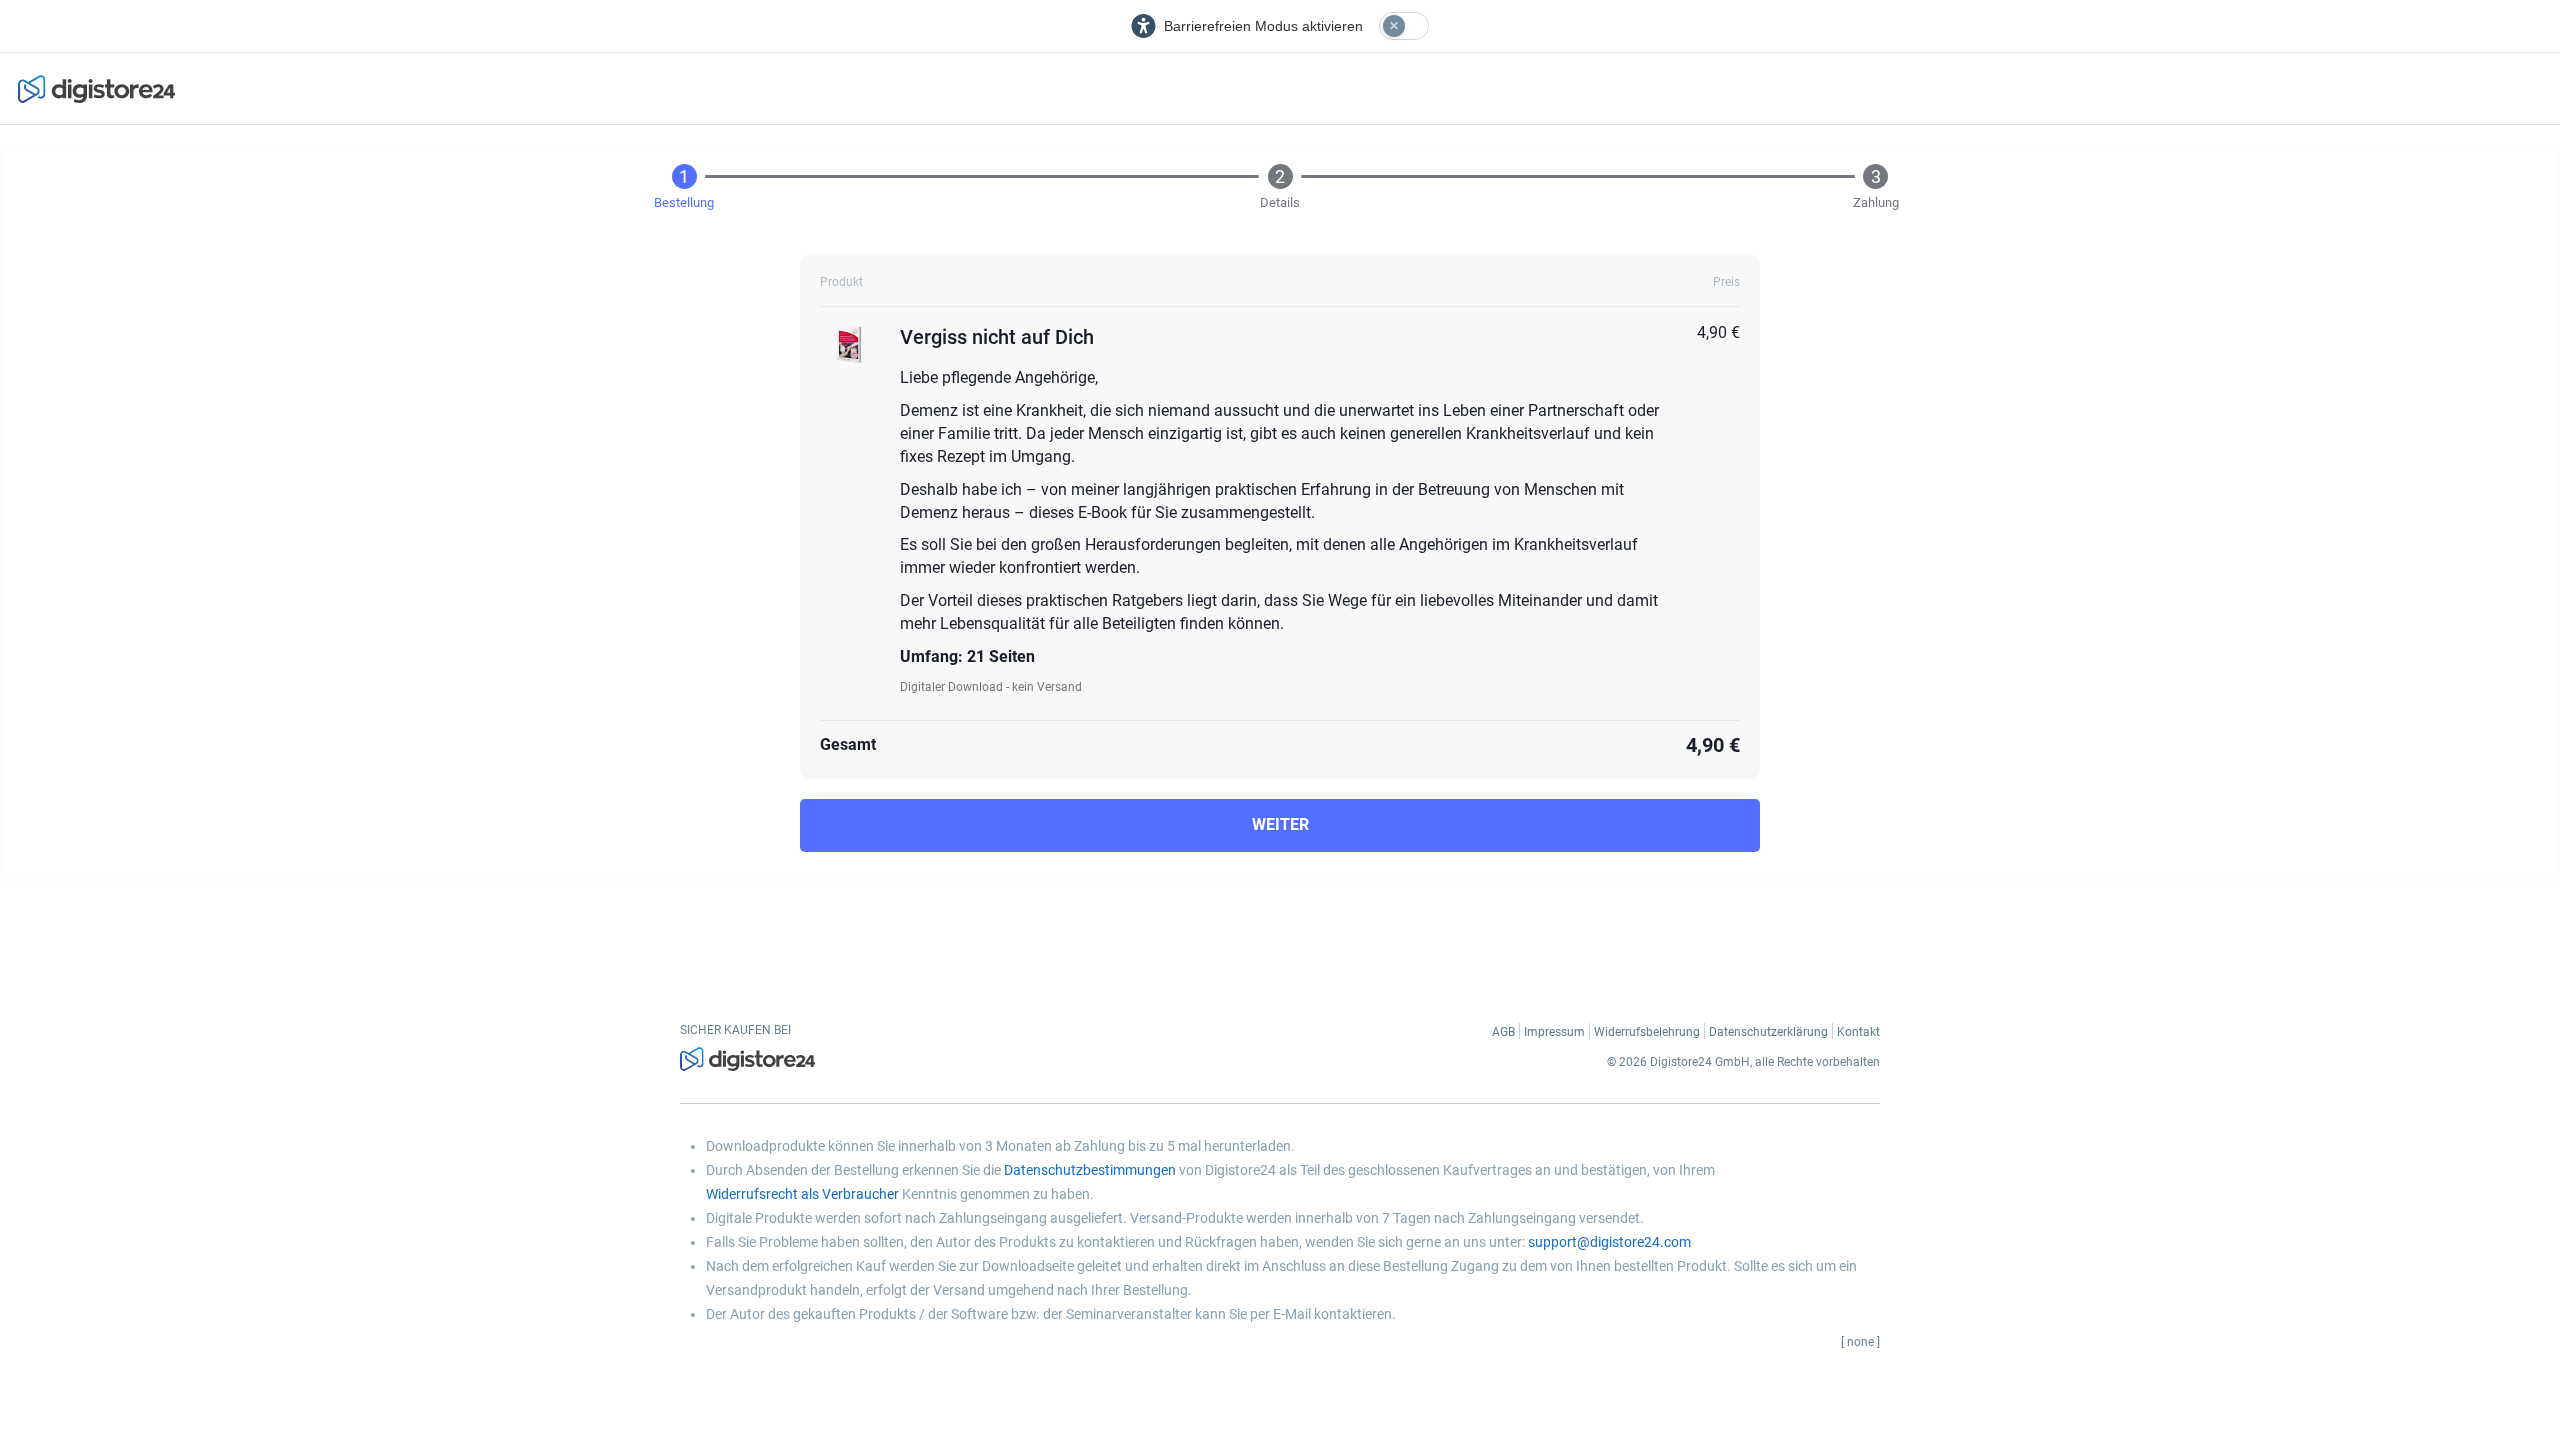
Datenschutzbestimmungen (1090, 1170)
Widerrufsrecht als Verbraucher (802, 1194)
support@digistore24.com (1609, 1242)
